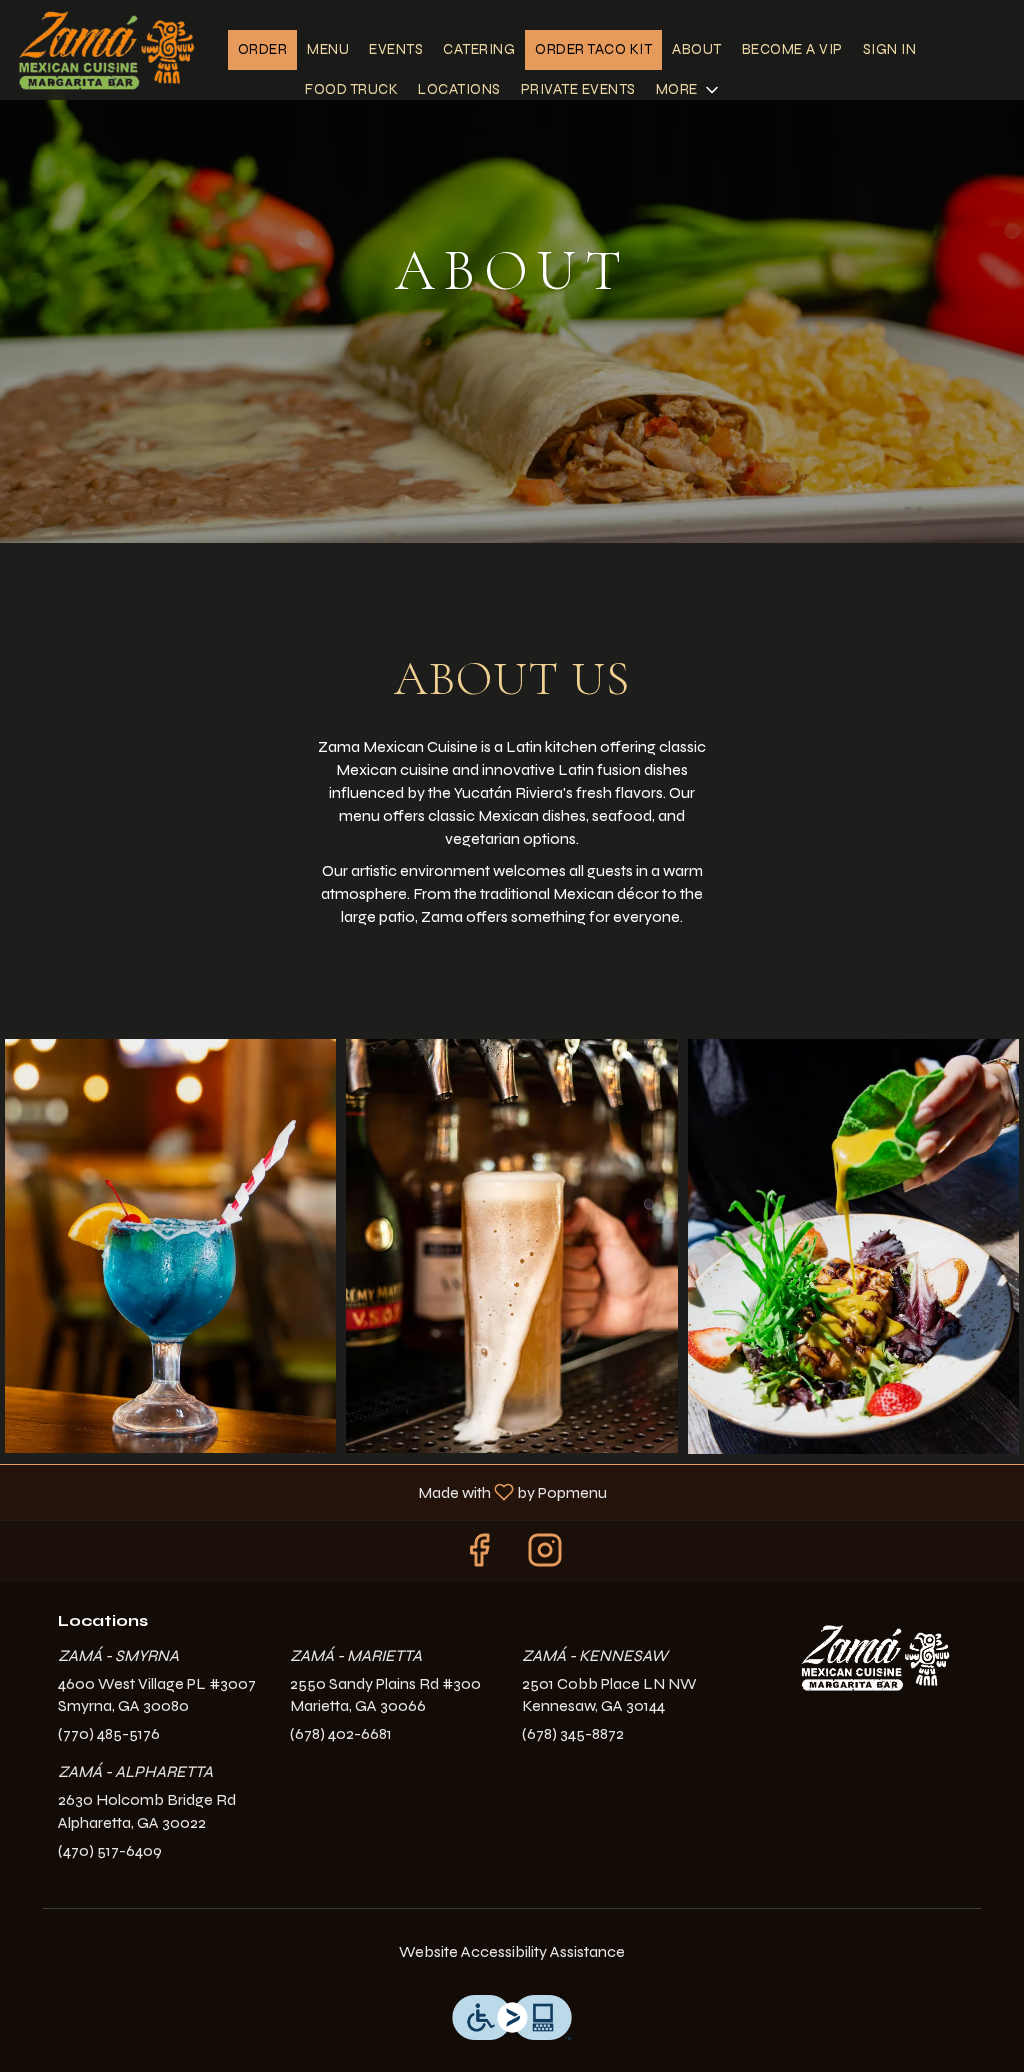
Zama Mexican (875, 1657)
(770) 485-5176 (109, 1733)
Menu (328, 49)
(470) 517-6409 (110, 1850)
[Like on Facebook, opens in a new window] (479, 1556)
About (697, 49)
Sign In (890, 49)
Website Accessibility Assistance (512, 1951)
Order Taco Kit (593, 49)
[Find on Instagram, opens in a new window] (545, 1556)
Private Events (578, 89)
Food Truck (351, 89)
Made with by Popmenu (311, 1491)
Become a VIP (792, 49)
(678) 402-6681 (341, 1733)
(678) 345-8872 (573, 1733)
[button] (689, 90)
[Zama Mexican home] (106, 50)
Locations (459, 89)
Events (396, 49)
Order (263, 49)
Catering (479, 49)
